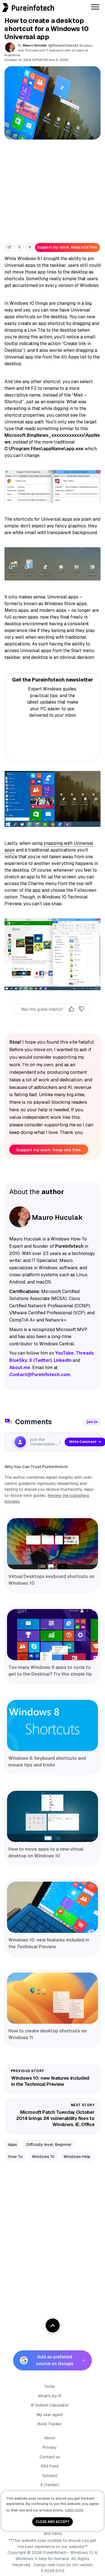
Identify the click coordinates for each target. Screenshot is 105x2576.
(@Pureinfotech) (63, 46)
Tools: (50, 2386)
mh (75, 2565)
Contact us (50, 2457)
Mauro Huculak (35, 45)
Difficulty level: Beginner (49, 2145)
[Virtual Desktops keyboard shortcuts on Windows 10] (53, 1544)
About (50, 2438)
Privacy (50, 2447)
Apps (12, 2145)
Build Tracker (50, 2424)
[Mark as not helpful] (81, 1009)
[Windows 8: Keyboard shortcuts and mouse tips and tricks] (53, 1725)
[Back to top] (53, 2325)
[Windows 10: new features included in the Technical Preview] (53, 1907)
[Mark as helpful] (71, 1009)
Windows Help (77, 2157)
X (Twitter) (50, 2485)
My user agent (50, 2415)
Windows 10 (43, 2157)
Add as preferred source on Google (55, 2360)
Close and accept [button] (53, 2522)
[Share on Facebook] (30, 247)
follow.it (50, 2476)
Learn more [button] (74, 2510)
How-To (15, 2157)
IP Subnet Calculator (50, 2405)
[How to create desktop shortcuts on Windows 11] (53, 1998)
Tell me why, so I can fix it (53, 1020)
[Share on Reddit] (9, 247)
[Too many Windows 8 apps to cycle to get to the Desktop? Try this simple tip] (53, 1635)
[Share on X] (19, 247)
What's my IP (50, 2396)
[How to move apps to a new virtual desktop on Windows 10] (53, 1816)
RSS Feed (50, 2466)
